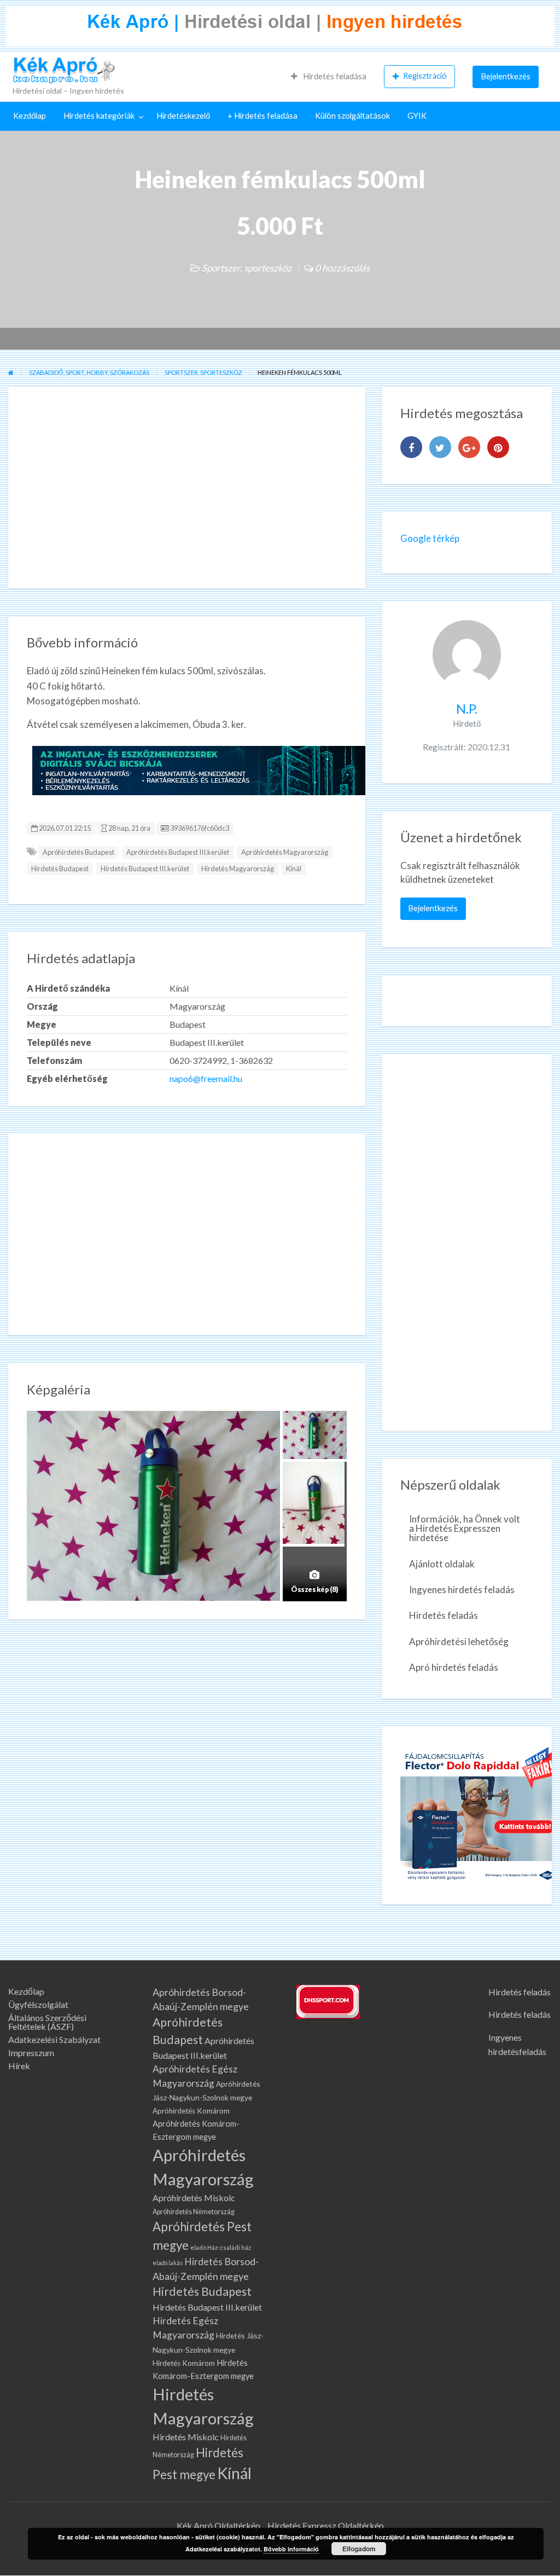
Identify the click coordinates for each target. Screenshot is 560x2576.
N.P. (467, 708)
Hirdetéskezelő (183, 116)
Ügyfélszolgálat (38, 2005)
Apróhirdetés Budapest (78, 852)
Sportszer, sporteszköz (247, 268)
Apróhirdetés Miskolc (194, 2198)
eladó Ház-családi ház (221, 2247)
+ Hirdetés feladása (262, 116)
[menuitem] (329, 77)
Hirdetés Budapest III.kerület (145, 869)
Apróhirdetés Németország (194, 2212)
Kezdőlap (30, 116)
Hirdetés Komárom (184, 2363)
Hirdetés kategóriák (99, 116)
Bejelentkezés (506, 76)
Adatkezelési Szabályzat (54, 2040)
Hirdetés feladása (334, 76)
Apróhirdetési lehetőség (459, 1642)
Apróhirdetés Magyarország (285, 852)
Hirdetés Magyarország (238, 869)
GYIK (417, 116)
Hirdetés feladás (444, 1615)
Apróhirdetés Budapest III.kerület (178, 852)
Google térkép (430, 538)
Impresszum (31, 2053)
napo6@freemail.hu (206, 1078)
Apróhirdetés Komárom (191, 2111)
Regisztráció (425, 76)
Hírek (19, 2066)
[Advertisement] (187, 488)
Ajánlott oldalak (442, 1564)
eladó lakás (168, 2263)
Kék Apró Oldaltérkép (218, 2525)
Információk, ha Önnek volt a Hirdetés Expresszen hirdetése (465, 1528)
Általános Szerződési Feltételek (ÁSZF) (47, 2022)
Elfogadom (359, 2549)
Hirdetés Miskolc (186, 2437)
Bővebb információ (291, 2549)
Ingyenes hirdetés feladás (462, 1590)
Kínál (294, 869)
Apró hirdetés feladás (454, 1667)
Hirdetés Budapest (60, 869)
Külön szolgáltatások (352, 116)
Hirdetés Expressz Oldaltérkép (326, 2525)
